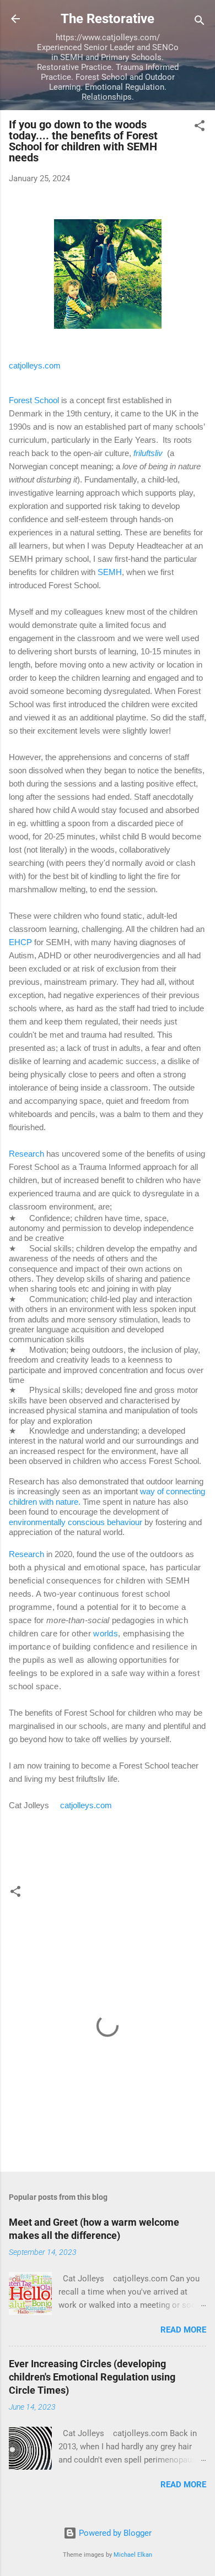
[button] (200, 128)
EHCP (20, 942)
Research (26, 1154)
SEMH (110, 572)
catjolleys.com (35, 365)
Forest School (34, 400)
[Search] (200, 22)
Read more (183, 2330)
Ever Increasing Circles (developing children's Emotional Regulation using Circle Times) (92, 2377)
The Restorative (108, 19)
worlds (106, 1633)
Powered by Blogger (114, 2533)
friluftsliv (148, 453)
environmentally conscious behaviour (76, 1522)
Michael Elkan (133, 2555)
